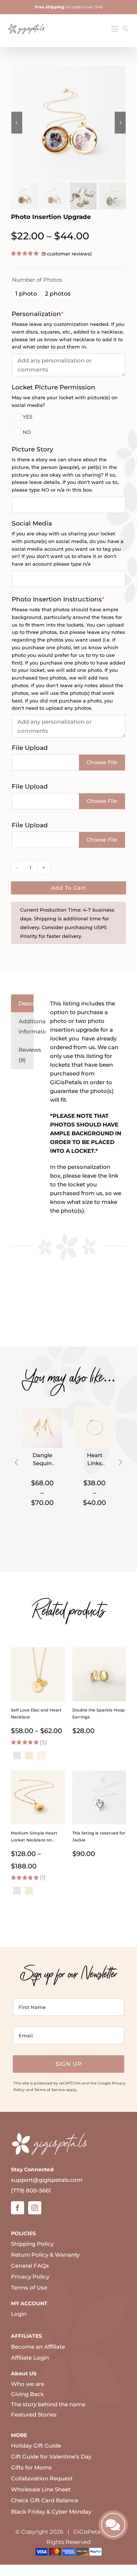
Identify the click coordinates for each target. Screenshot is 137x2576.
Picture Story (33, 449)
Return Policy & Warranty (45, 2255)
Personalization (53, 314)
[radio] (26, 294)
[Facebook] (18, 2208)
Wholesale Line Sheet (41, 2489)
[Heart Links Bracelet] (95, 1412)
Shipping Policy (32, 2244)
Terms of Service (50, 2090)
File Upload (30, 748)
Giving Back (27, 2394)
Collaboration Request (42, 2478)
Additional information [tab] (26, 1026)
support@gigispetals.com (47, 2180)
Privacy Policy (30, 2277)
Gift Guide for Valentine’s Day (51, 2456)
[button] (16, 1462)
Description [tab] (26, 1003)
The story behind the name (48, 2404)
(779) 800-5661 (31, 2190)
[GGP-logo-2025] (26, 21)
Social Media (32, 523)
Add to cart (68, 888)
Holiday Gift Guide (36, 2446)
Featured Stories (34, 2415)
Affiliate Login (30, 2358)
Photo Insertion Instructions (68, 599)
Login (19, 2314)
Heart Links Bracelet (95, 1463)
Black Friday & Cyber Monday (51, 2512)
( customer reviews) (66, 254)
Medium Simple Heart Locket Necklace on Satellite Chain (34, 1840)
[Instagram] (35, 2208)
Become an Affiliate (38, 2347)
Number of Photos (37, 280)
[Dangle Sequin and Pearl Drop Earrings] (42, 1412)
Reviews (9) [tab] (26, 1055)
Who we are (28, 2384)
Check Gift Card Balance (45, 2500)
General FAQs (30, 2266)
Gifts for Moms (31, 2467)
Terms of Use (29, 2288)
